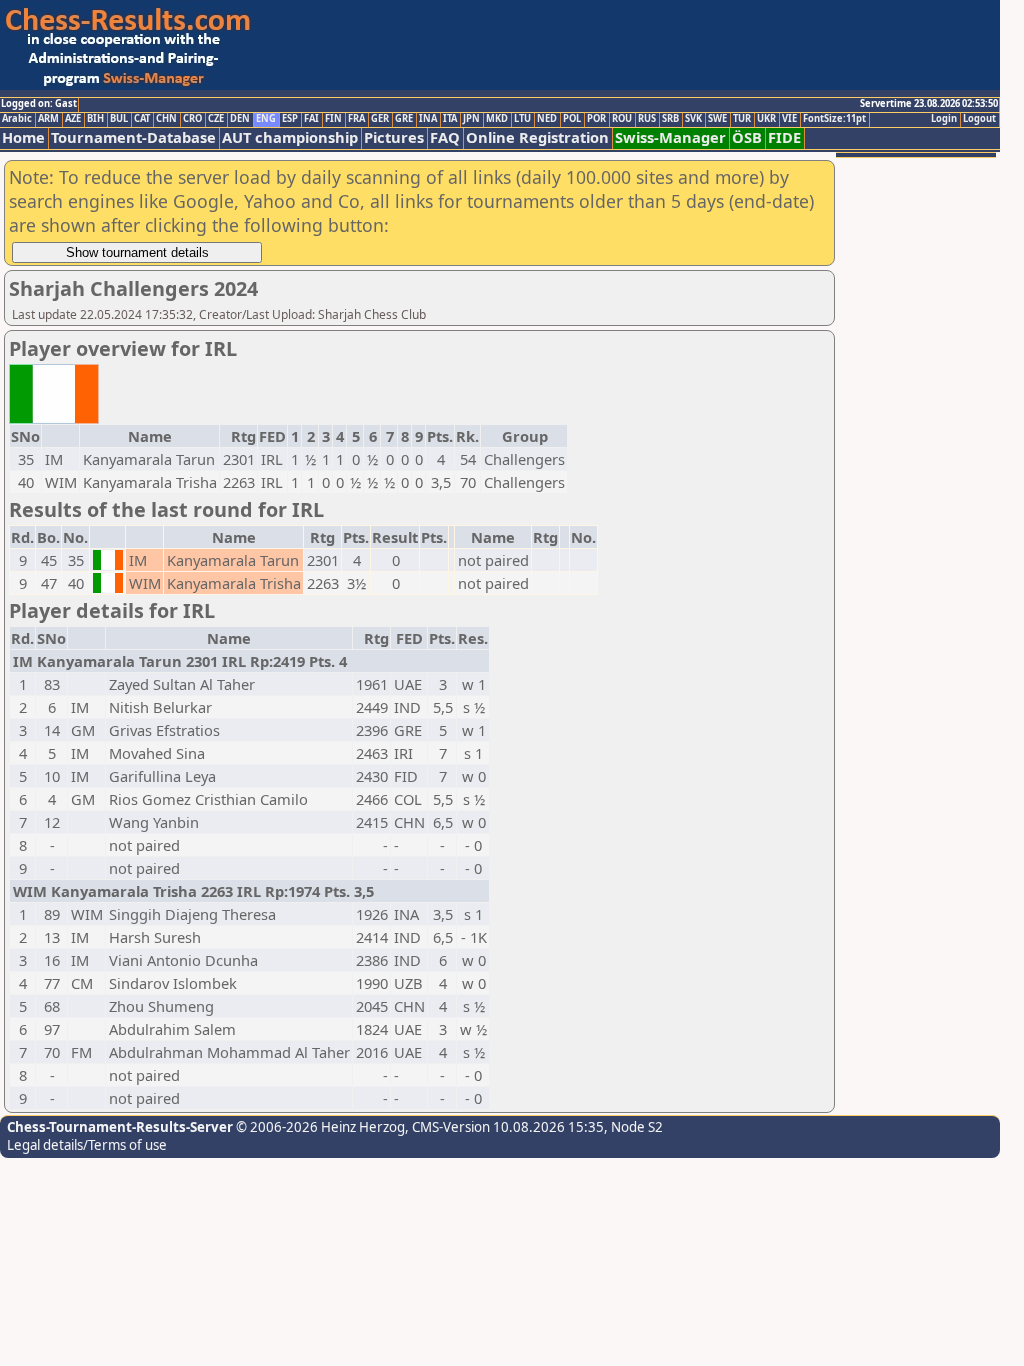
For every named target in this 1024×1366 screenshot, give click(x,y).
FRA (356, 119)
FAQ (445, 137)
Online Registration (537, 137)
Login (944, 119)
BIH (95, 119)
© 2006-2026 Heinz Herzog (319, 1127)
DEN (240, 119)
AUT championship (290, 137)
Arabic (17, 119)
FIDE (784, 137)
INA (428, 119)
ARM (48, 119)
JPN (471, 119)
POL (572, 119)
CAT (142, 119)
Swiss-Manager (670, 137)
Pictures (394, 137)
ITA (450, 119)
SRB (670, 119)
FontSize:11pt (834, 119)
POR (596, 119)
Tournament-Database (133, 137)
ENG (266, 119)
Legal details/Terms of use (87, 1145)
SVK (693, 119)
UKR (766, 119)
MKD (497, 119)
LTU (522, 119)
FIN (333, 119)
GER (380, 119)
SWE (717, 119)
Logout (979, 119)
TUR (742, 119)
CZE (216, 119)
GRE (404, 119)
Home (23, 137)
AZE (73, 119)
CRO (192, 119)
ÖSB (747, 137)
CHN (166, 119)
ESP (290, 119)
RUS (647, 119)
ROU (622, 119)
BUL (119, 119)
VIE (789, 119)
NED (547, 119)
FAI (311, 119)
